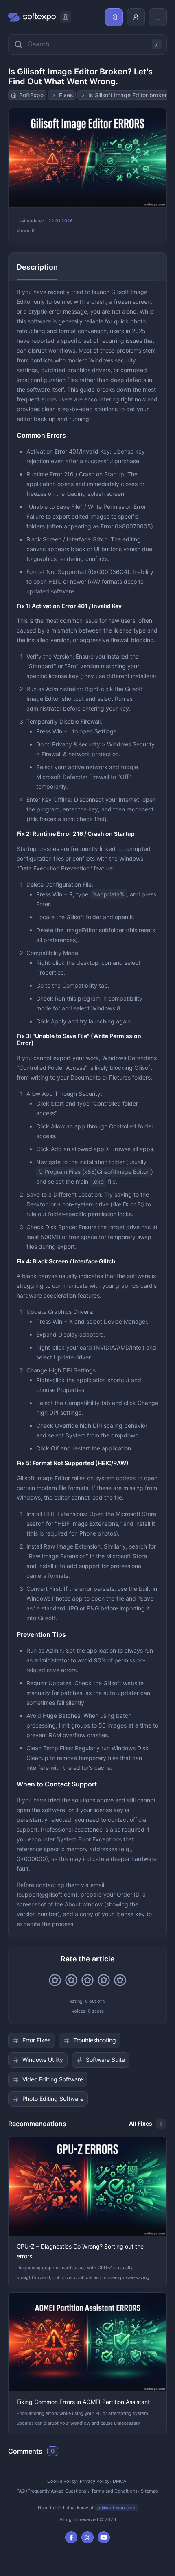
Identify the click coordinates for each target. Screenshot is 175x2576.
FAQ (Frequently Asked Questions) (52, 2491)
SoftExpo (31, 95)
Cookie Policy (62, 2481)
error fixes (36, 2040)
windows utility (43, 2060)
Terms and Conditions (114, 2491)
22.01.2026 (61, 221)
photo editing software (53, 2099)
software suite (105, 2060)
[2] (71, 1980)
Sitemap (150, 2491)
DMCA (119, 2481)
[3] (87, 1980)
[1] (55, 1980)
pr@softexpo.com (116, 2508)
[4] (104, 1980)
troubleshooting (95, 2040)
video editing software (53, 2079)
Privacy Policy (95, 2481)
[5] (120, 1980)
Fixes (66, 95)
